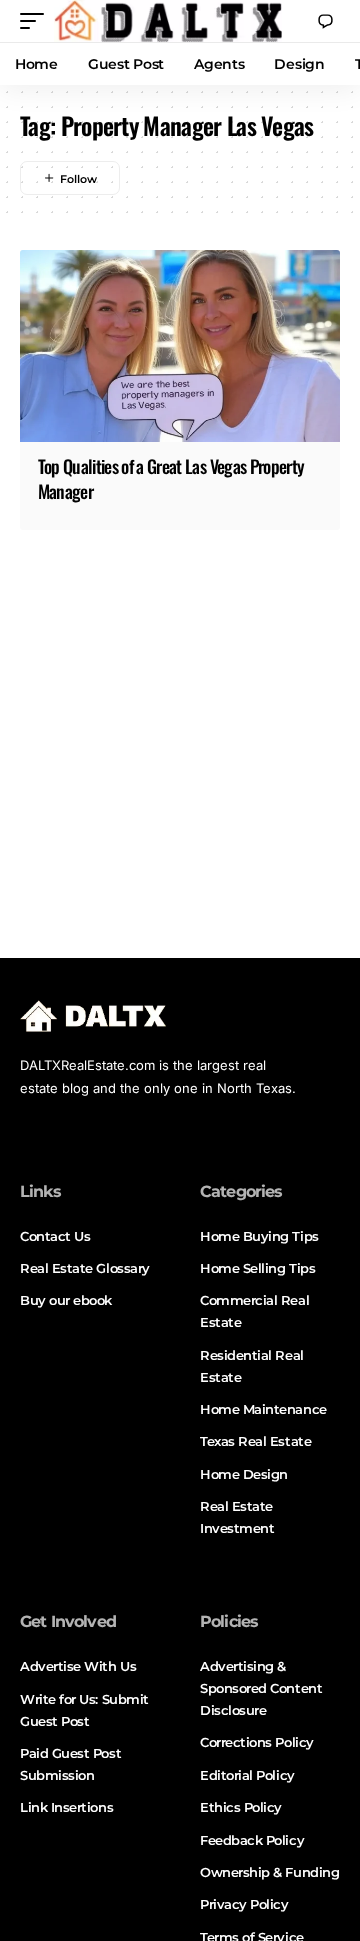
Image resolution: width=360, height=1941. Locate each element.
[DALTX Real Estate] (168, 21)
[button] (37, 21)
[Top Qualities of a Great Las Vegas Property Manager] (180, 346)
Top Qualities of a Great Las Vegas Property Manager (171, 478)
